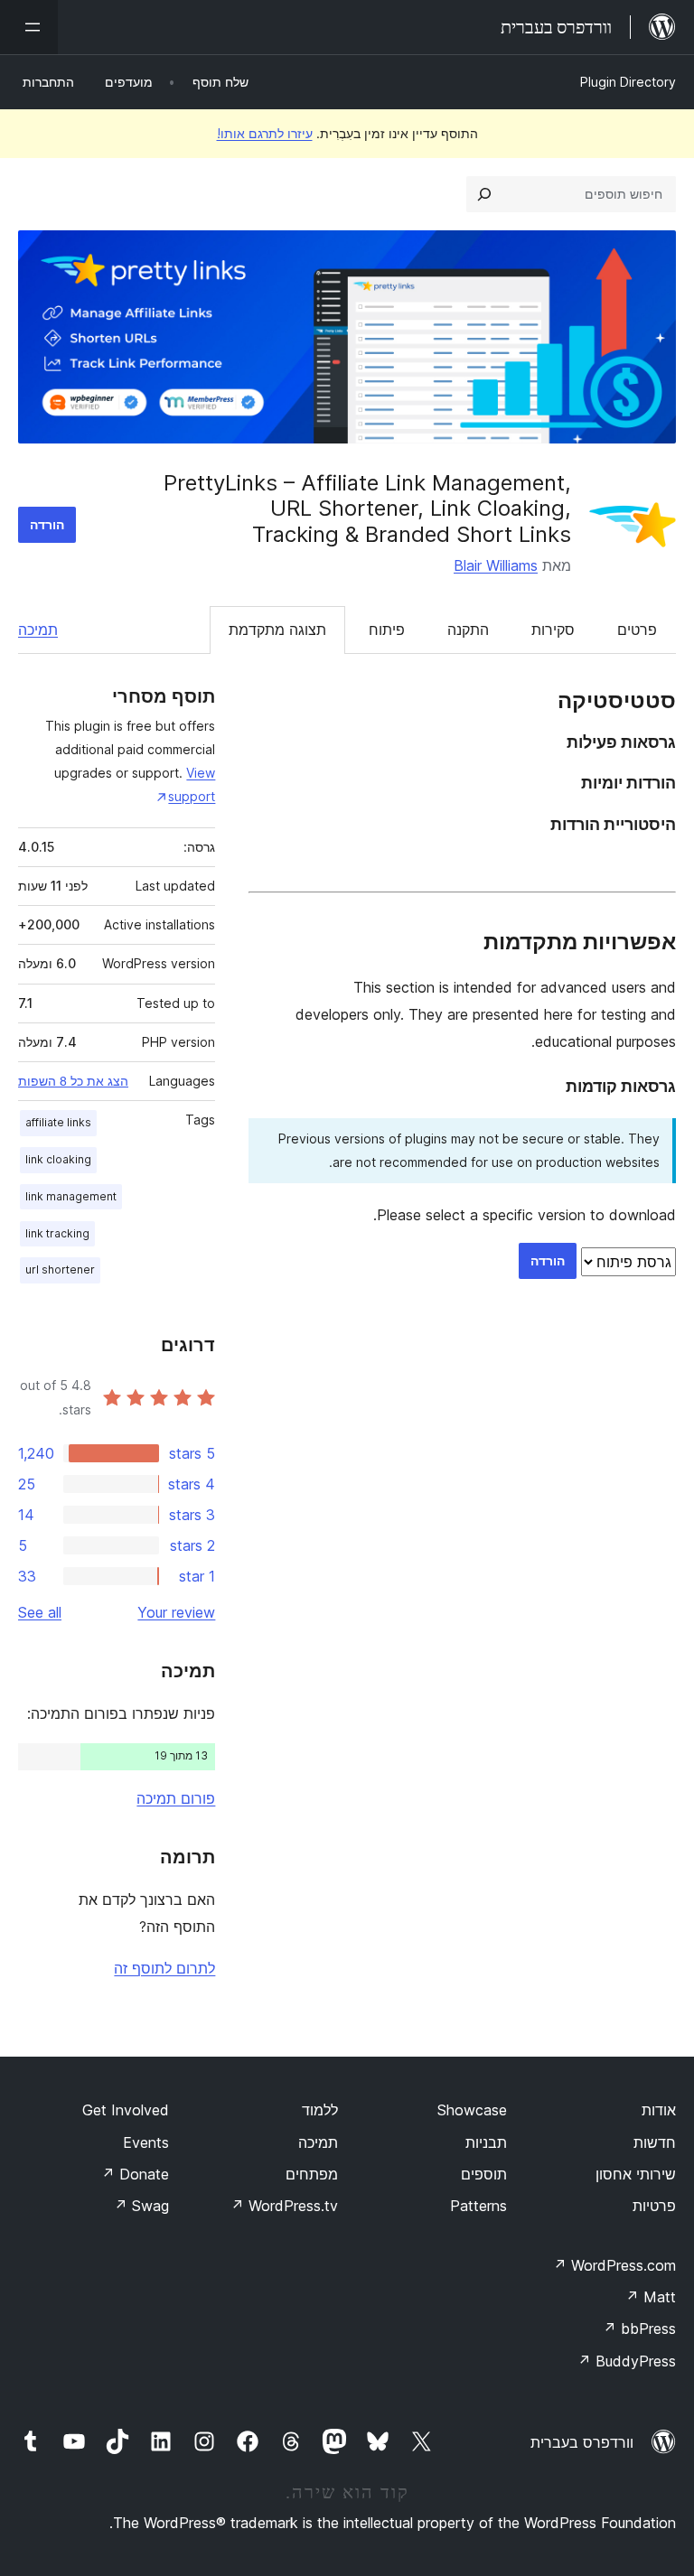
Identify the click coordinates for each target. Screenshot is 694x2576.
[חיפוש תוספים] (484, 194)
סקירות (553, 630)
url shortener (60, 1269)
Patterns (478, 2206)
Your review (176, 1612)
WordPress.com (614, 2265)
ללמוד (320, 2110)
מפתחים (312, 2174)
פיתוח (387, 630)
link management (71, 1196)
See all (40, 1612)
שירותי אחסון (636, 2174)
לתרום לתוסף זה (164, 1968)
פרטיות (654, 2206)
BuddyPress (627, 2361)
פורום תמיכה (176, 1798)
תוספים (484, 2174)
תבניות (486, 2142)
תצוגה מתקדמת (277, 630)
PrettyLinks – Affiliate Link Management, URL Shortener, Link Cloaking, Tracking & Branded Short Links (367, 509)
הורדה (47, 524)
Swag (141, 2206)
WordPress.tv (284, 2206)
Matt (651, 2297)
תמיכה (38, 630)
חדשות (655, 2142)
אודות (659, 2110)
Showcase (472, 2110)
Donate (135, 2174)
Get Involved (126, 2110)
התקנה (468, 630)
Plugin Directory (628, 82)
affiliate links (58, 1122)
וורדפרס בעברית (582, 2442)
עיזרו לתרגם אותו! (265, 133)
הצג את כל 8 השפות (73, 1081)
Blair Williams (496, 565)
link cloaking (58, 1159)
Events (146, 2142)
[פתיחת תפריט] (29, 27)
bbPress (639, 2329)
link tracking (57, 1233)
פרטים (637, 630)
